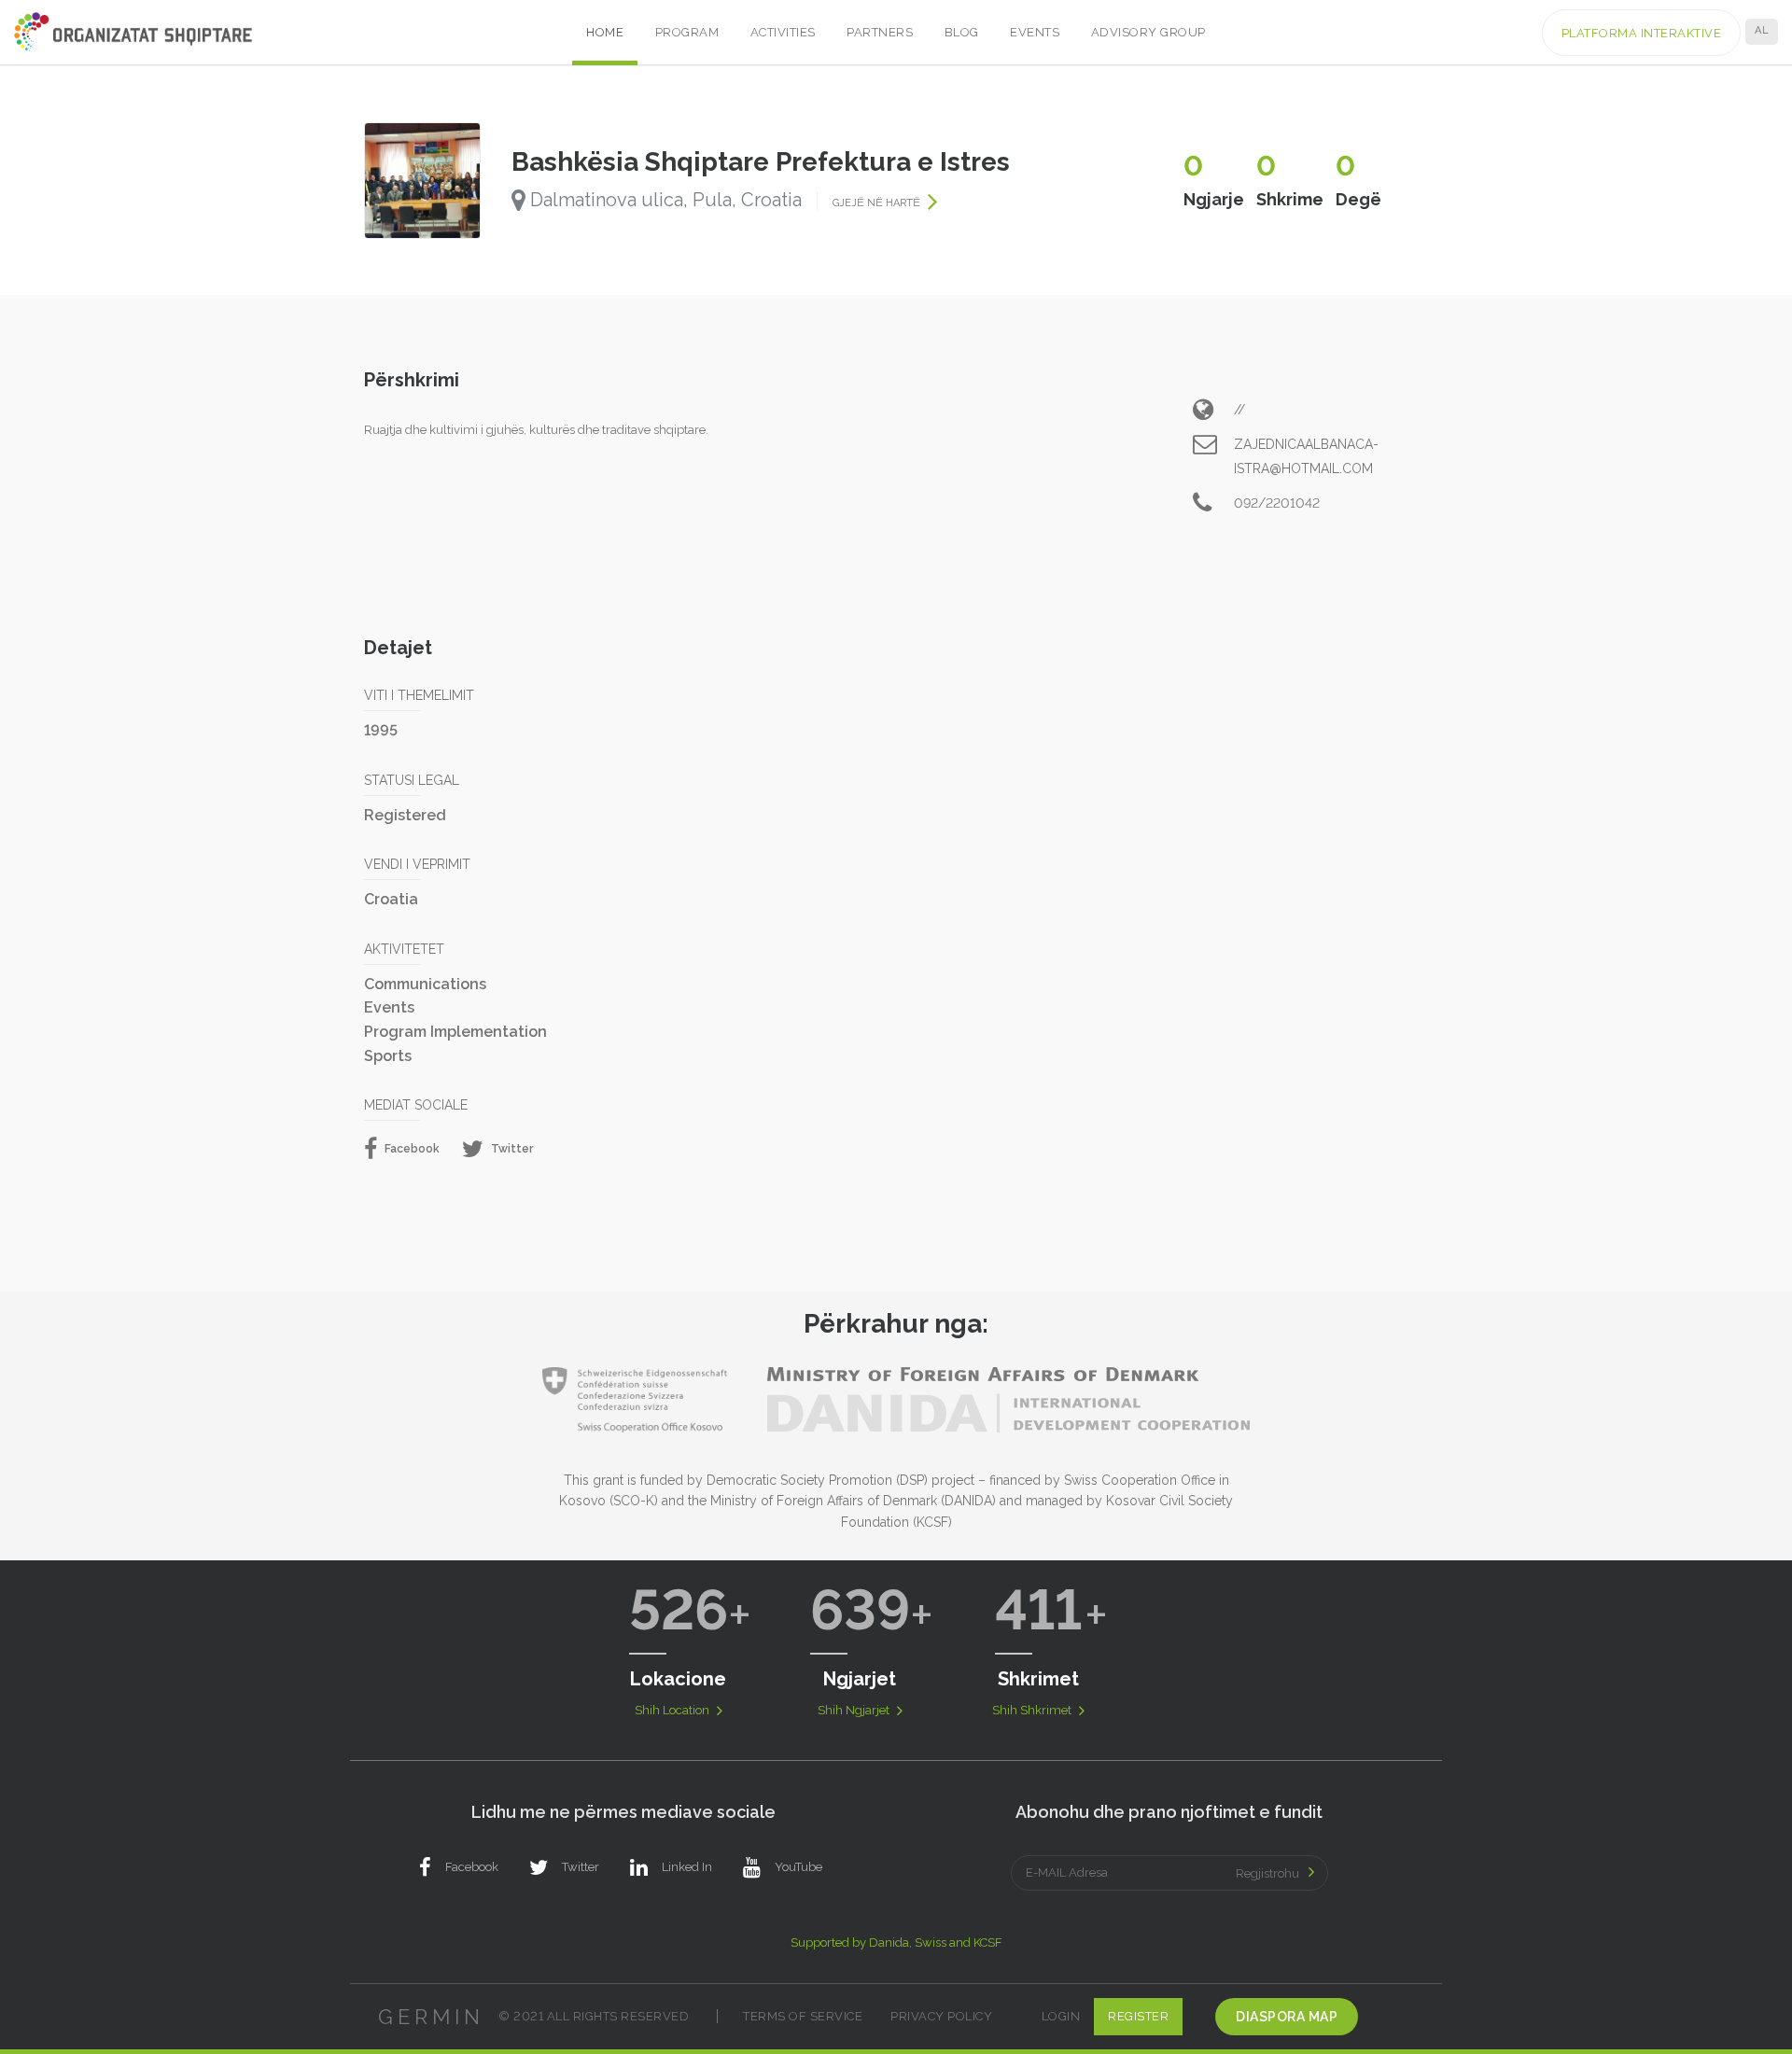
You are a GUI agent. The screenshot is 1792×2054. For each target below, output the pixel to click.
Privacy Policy (941, 2016)
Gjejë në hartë (878, 203)
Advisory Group (1148, 32)
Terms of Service (803, 2016)
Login (1061, 2016)
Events (1035, 32)
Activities (783, 32)
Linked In (687, 1867)
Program (687, 32)
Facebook (411, 1149)
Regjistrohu (1267, 1873)
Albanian (1762, 30)
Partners (880, 32)
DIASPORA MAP (1287, 2017)
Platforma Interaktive (1642, 33)
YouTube (798, 1867)
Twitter (511, 1149)
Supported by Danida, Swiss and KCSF (896, 1942)
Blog (962, 32)
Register (1138, 2016)
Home (605, 32)
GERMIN (431, 2017)
